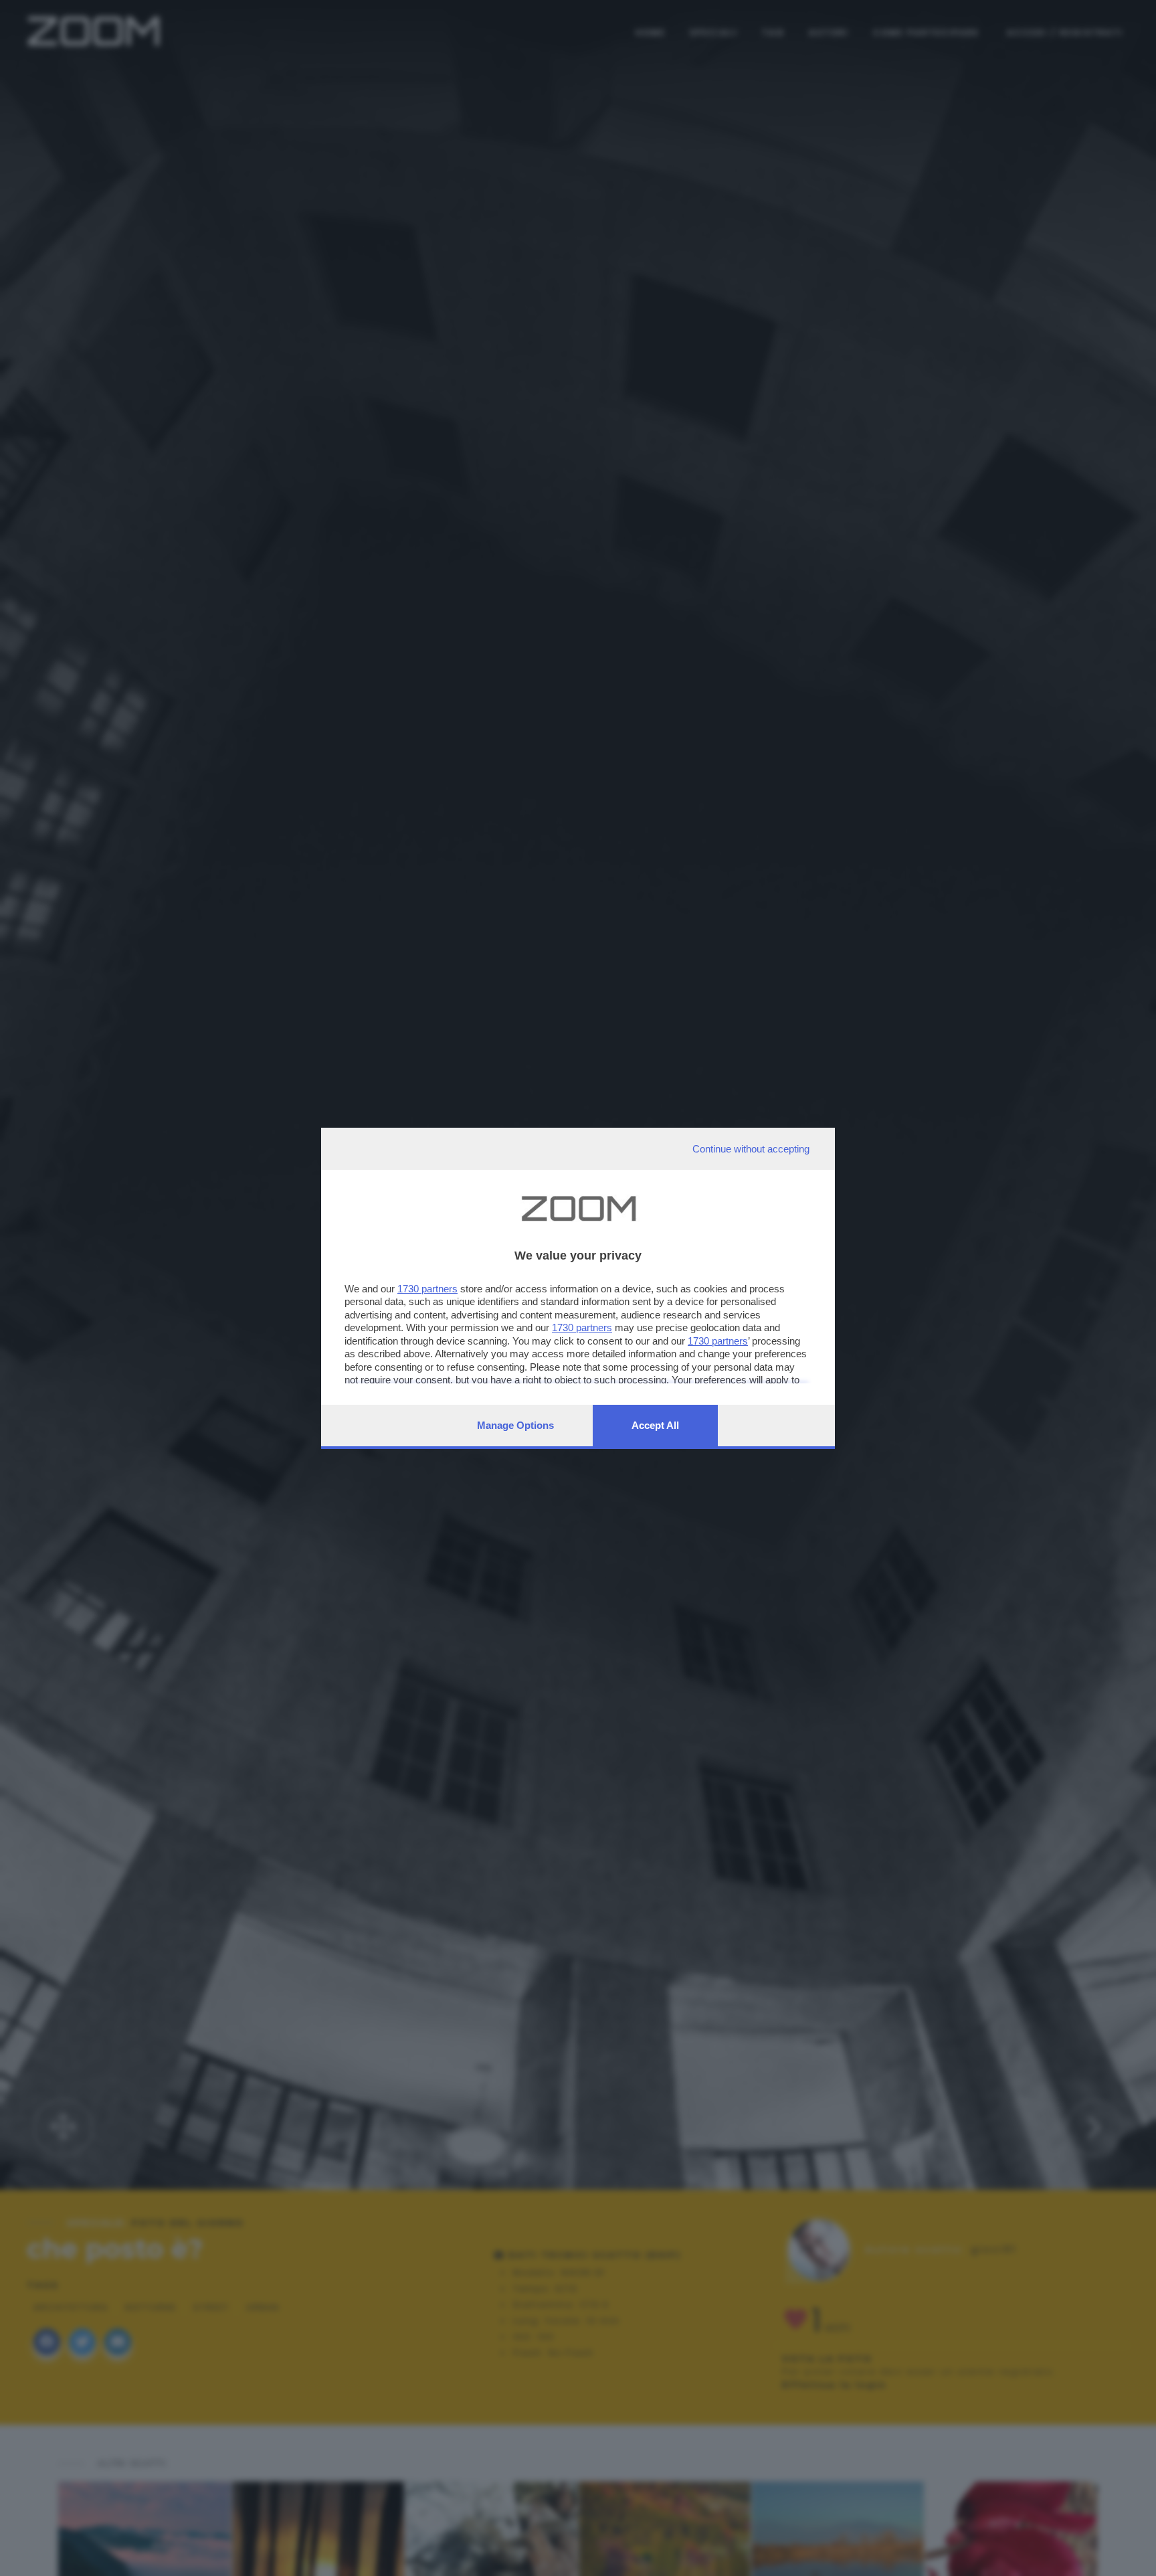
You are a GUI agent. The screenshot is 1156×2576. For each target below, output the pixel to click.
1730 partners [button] (427, 1289)
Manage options (515, 1425)
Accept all (655, 1425)
